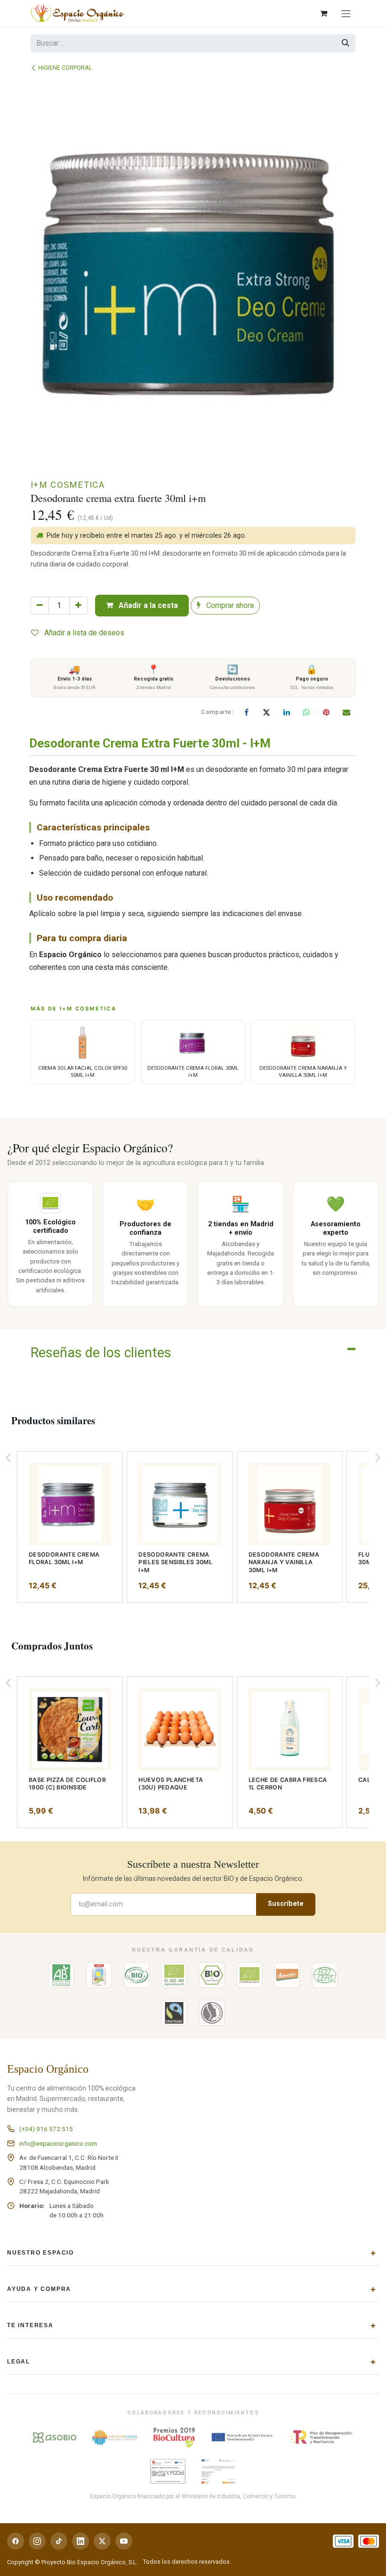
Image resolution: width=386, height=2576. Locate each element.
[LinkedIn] (287, 712)
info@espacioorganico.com (58, 2143)
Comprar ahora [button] (229, 605)
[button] (8, 1458)
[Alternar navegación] (346, 13)
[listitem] (70, 1527)
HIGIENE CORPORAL (65, 68)
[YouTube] (124, 2541)
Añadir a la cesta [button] (147, 605)
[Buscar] (346, 43)
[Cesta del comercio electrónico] (323, 13)
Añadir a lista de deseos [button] (83, 633)
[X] (266, 712)
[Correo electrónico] (346, 712)
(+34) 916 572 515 (46, 2129)
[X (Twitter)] (102, 2541)
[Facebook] (247, 712)
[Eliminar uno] (40, 606)
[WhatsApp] (306, 712)
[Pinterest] (326, 712)
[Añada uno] (78, 606)
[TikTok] (59, 2541)
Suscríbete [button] (286, 1904)
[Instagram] (37, 2541)
